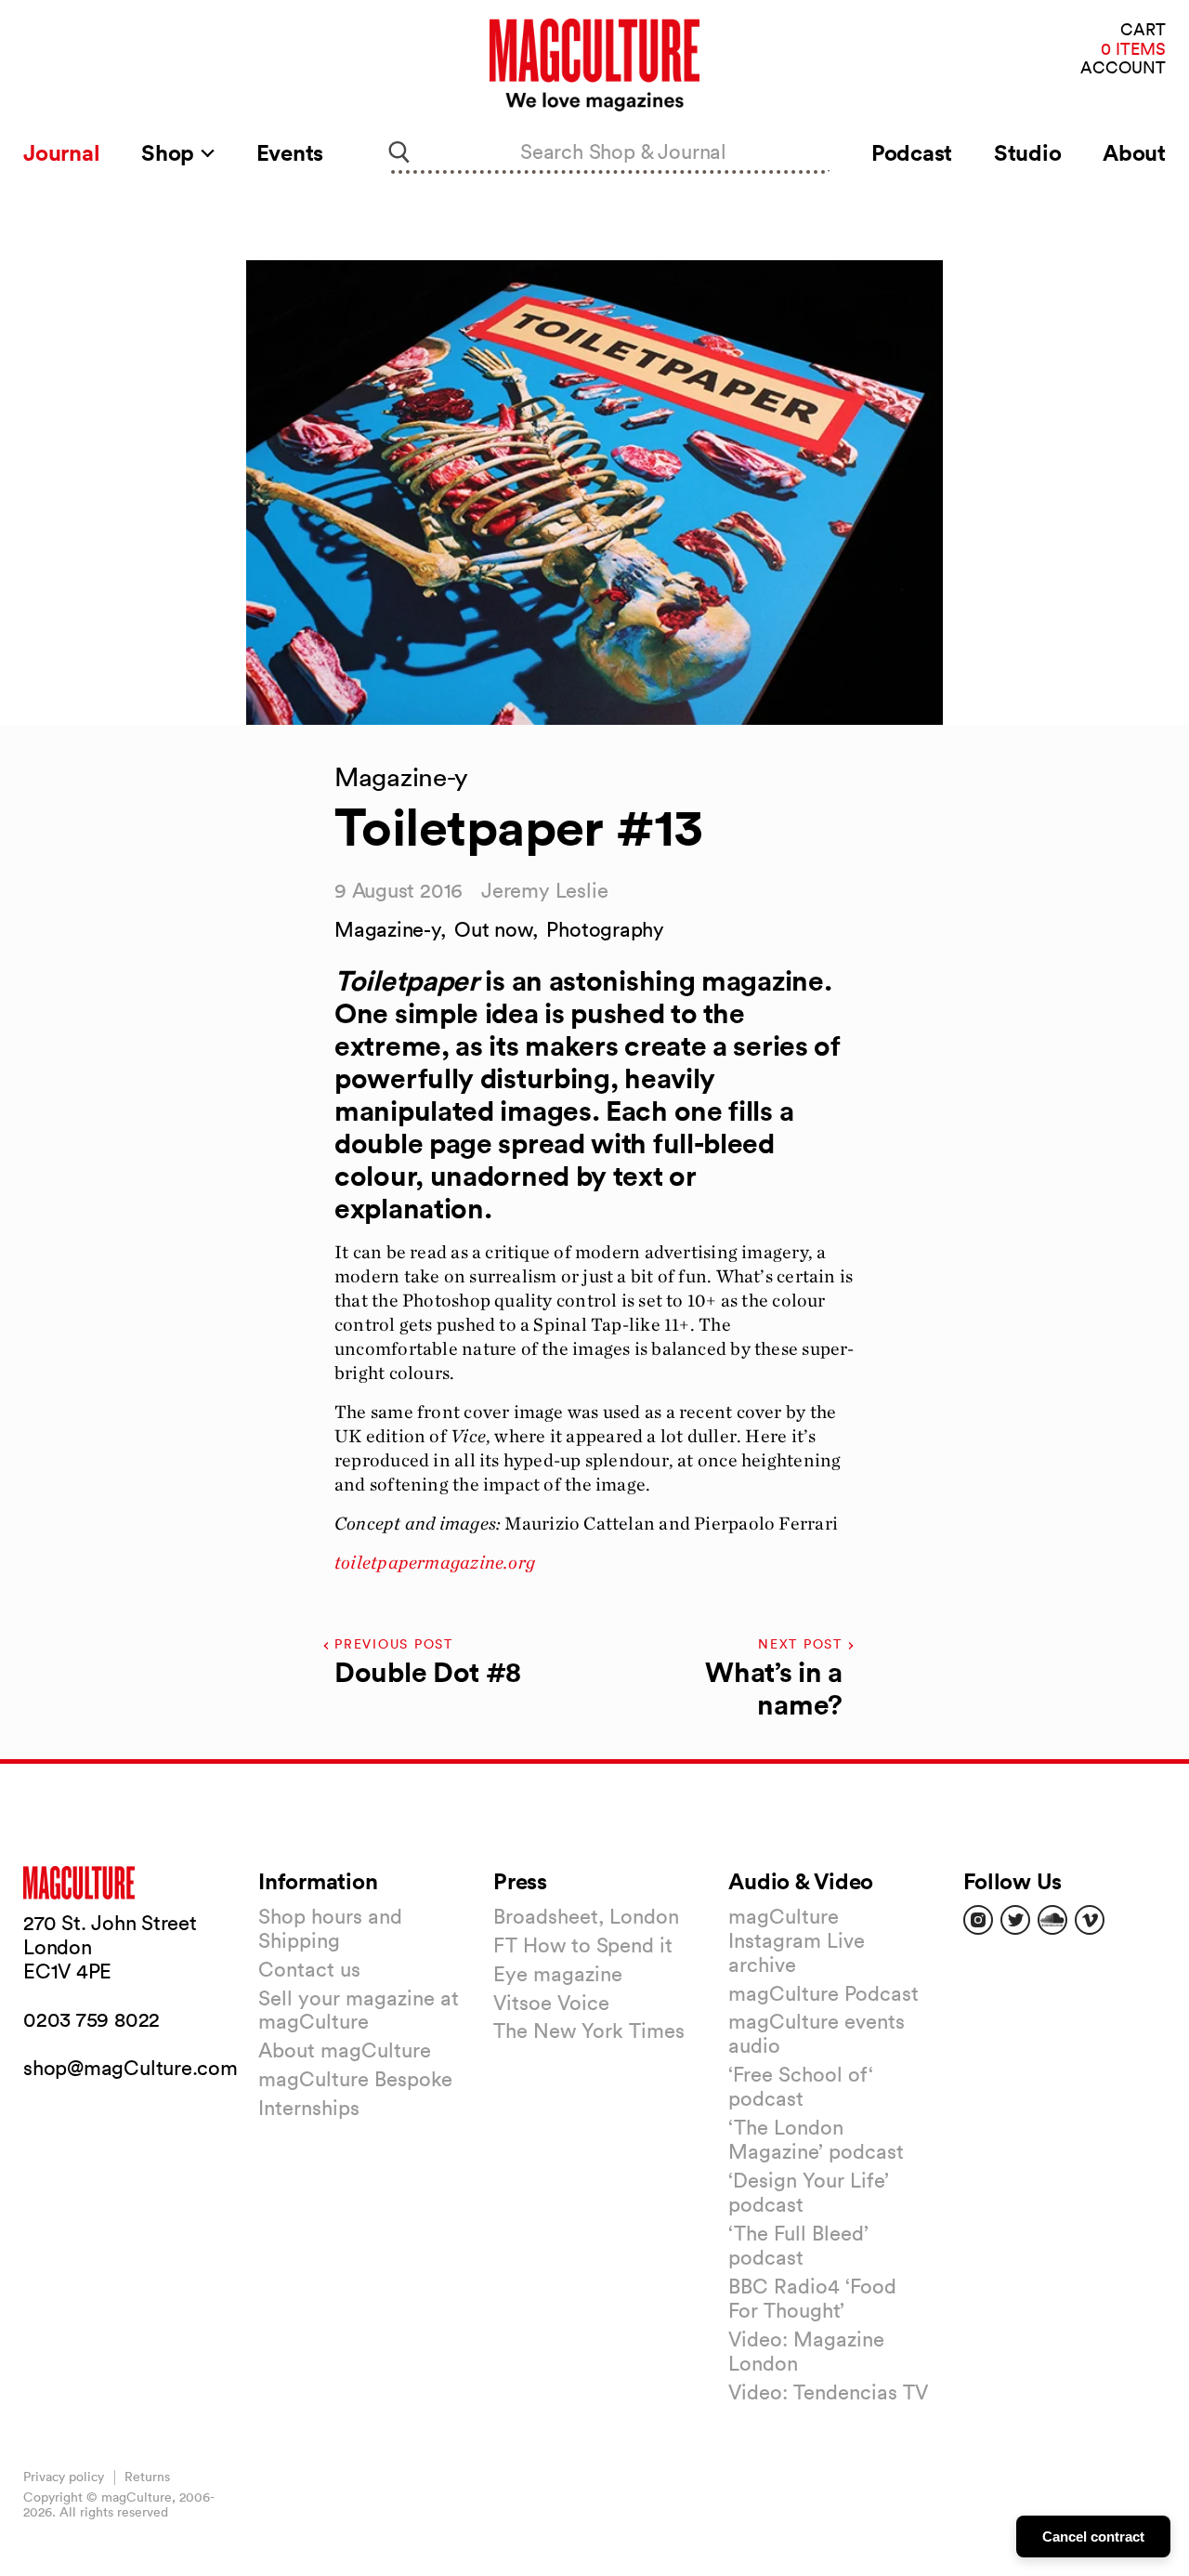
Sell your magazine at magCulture (359, 2010)
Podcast (912, 152)
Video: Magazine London (806, 2351)
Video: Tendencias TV (828, 2392)
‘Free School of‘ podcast (801, 2086)
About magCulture (345, 2050)
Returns (147, 2477)
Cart (1143, 30)
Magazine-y (387, 929)
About (1134, 152)
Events (290, 152)
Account (1123, 68)
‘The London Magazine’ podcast (816, 2139)
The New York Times (589, 2031)
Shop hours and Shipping (330, 1928)
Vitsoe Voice (551, 2003)
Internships (309, 2108)
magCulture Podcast (823, 1993)
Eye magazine (558, 1974)
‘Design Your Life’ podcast (809, 2192)
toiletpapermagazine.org (435, 1562)
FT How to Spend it (583, 1945)
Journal (61, 152)
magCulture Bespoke (355, 2079)
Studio (1028, 152)
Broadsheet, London (586, 1916)
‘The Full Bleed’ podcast (798, 2245)
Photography (605, 929)
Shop (170, 152)
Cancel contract (1093, 2537)
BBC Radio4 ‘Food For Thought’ (812, 2298)
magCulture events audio (817, 2033)
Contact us (309, 1969)
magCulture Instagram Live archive (797, 1940)
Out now (493, 929)
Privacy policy (64, 2477)
